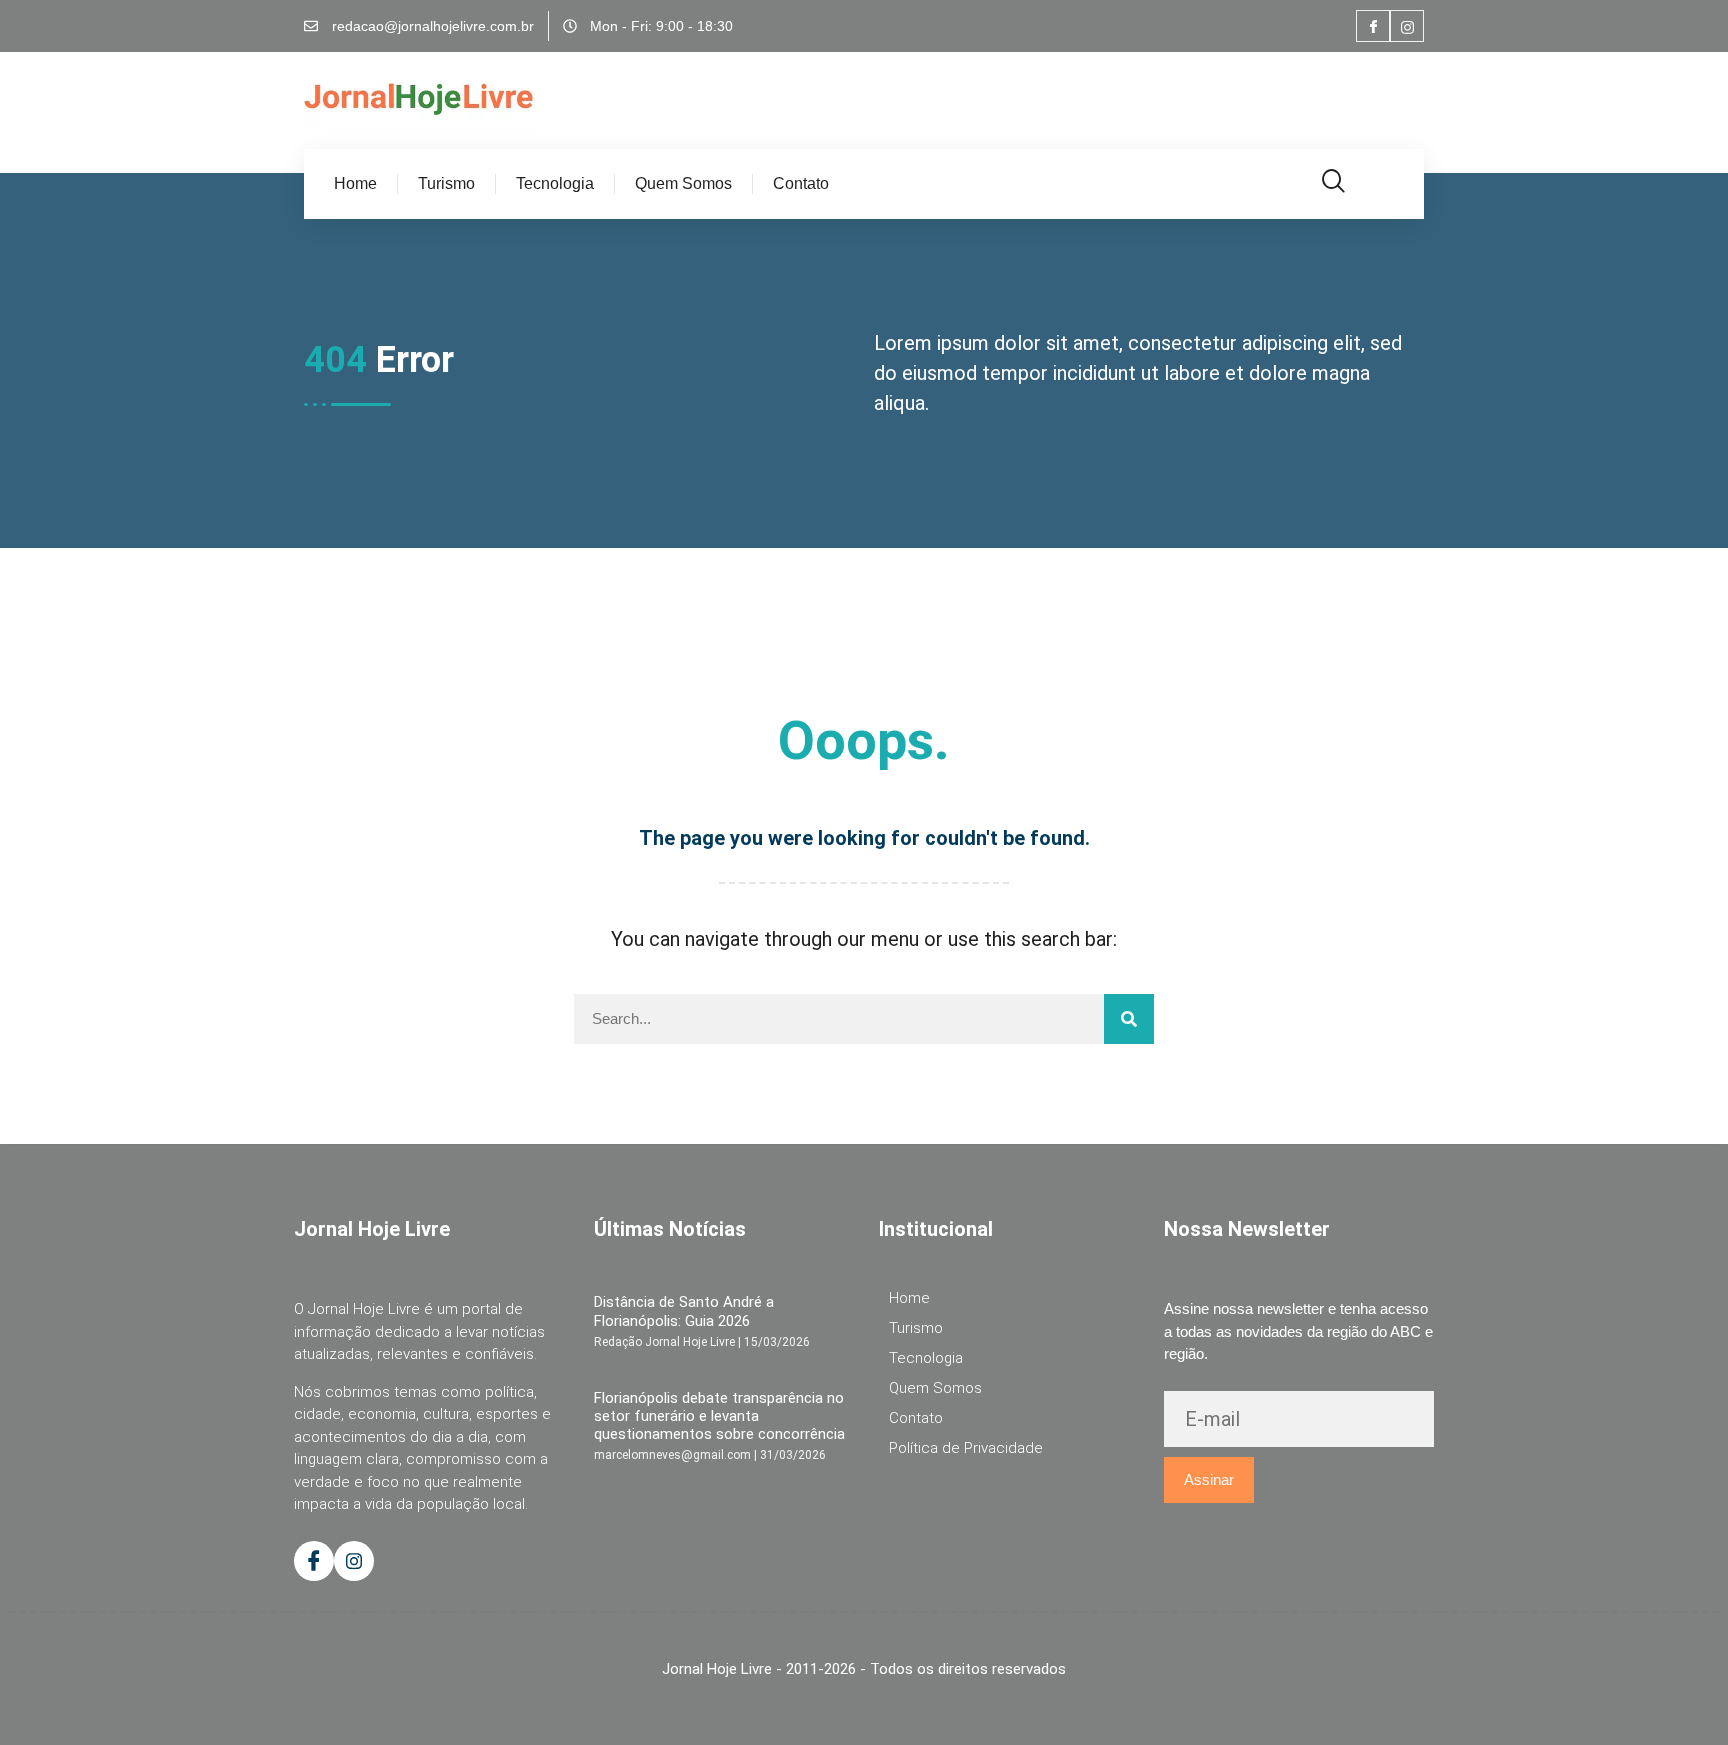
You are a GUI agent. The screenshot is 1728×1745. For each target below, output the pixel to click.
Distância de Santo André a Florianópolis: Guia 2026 (684, 1311)
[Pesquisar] (1129, 1019)
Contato (801, 183)
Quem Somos (683, 183)
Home (355, 183)
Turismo (446, 183)
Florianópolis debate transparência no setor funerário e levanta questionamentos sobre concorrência (719, 1416)
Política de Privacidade (966, 1448)
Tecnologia (555, 183)
